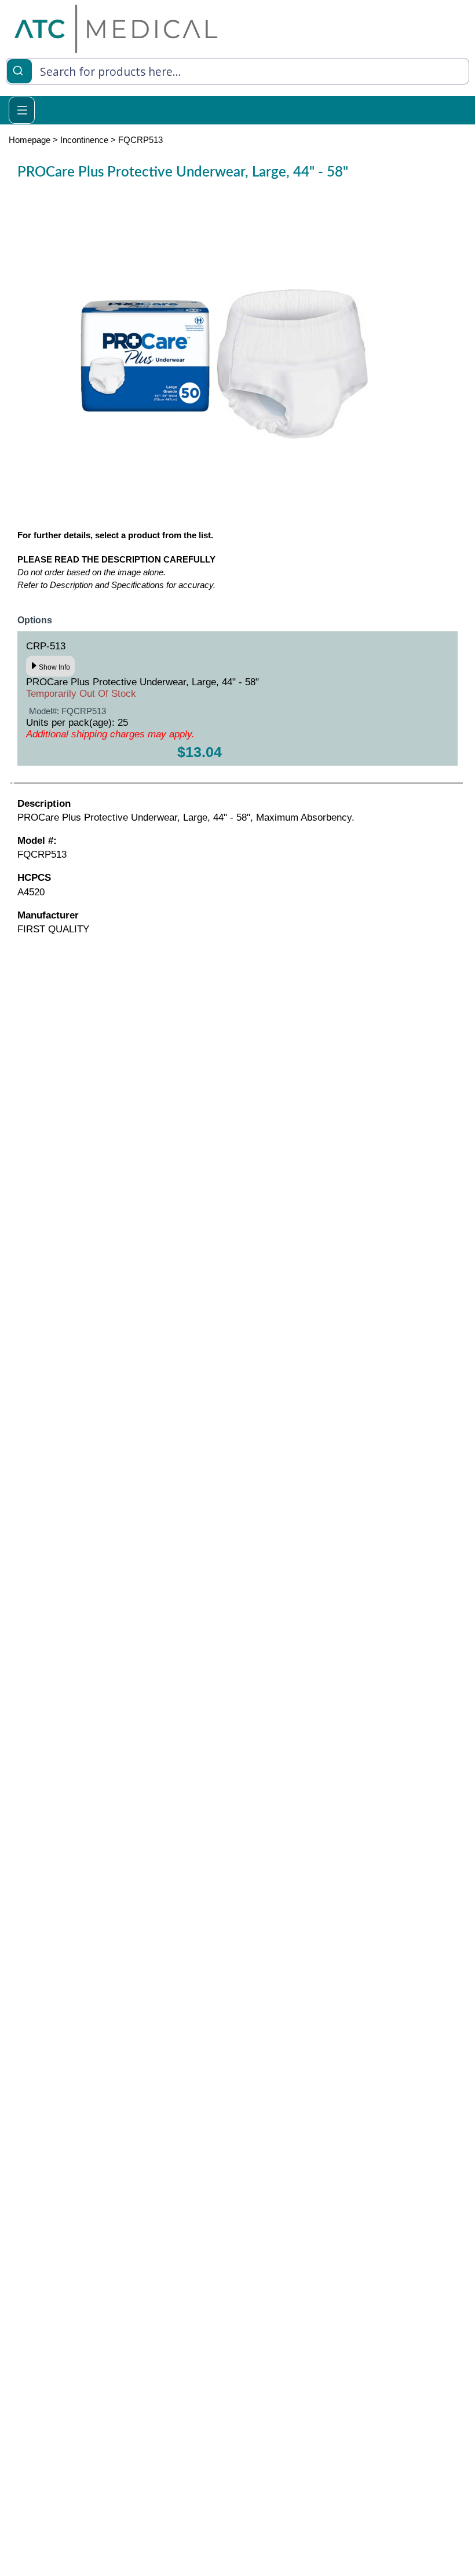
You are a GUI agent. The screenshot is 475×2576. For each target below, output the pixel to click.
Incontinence (84, 140)
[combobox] (237, 71)
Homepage (30, 140)
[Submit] (19, 70)
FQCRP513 (140, 140)
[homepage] (116, 29)
